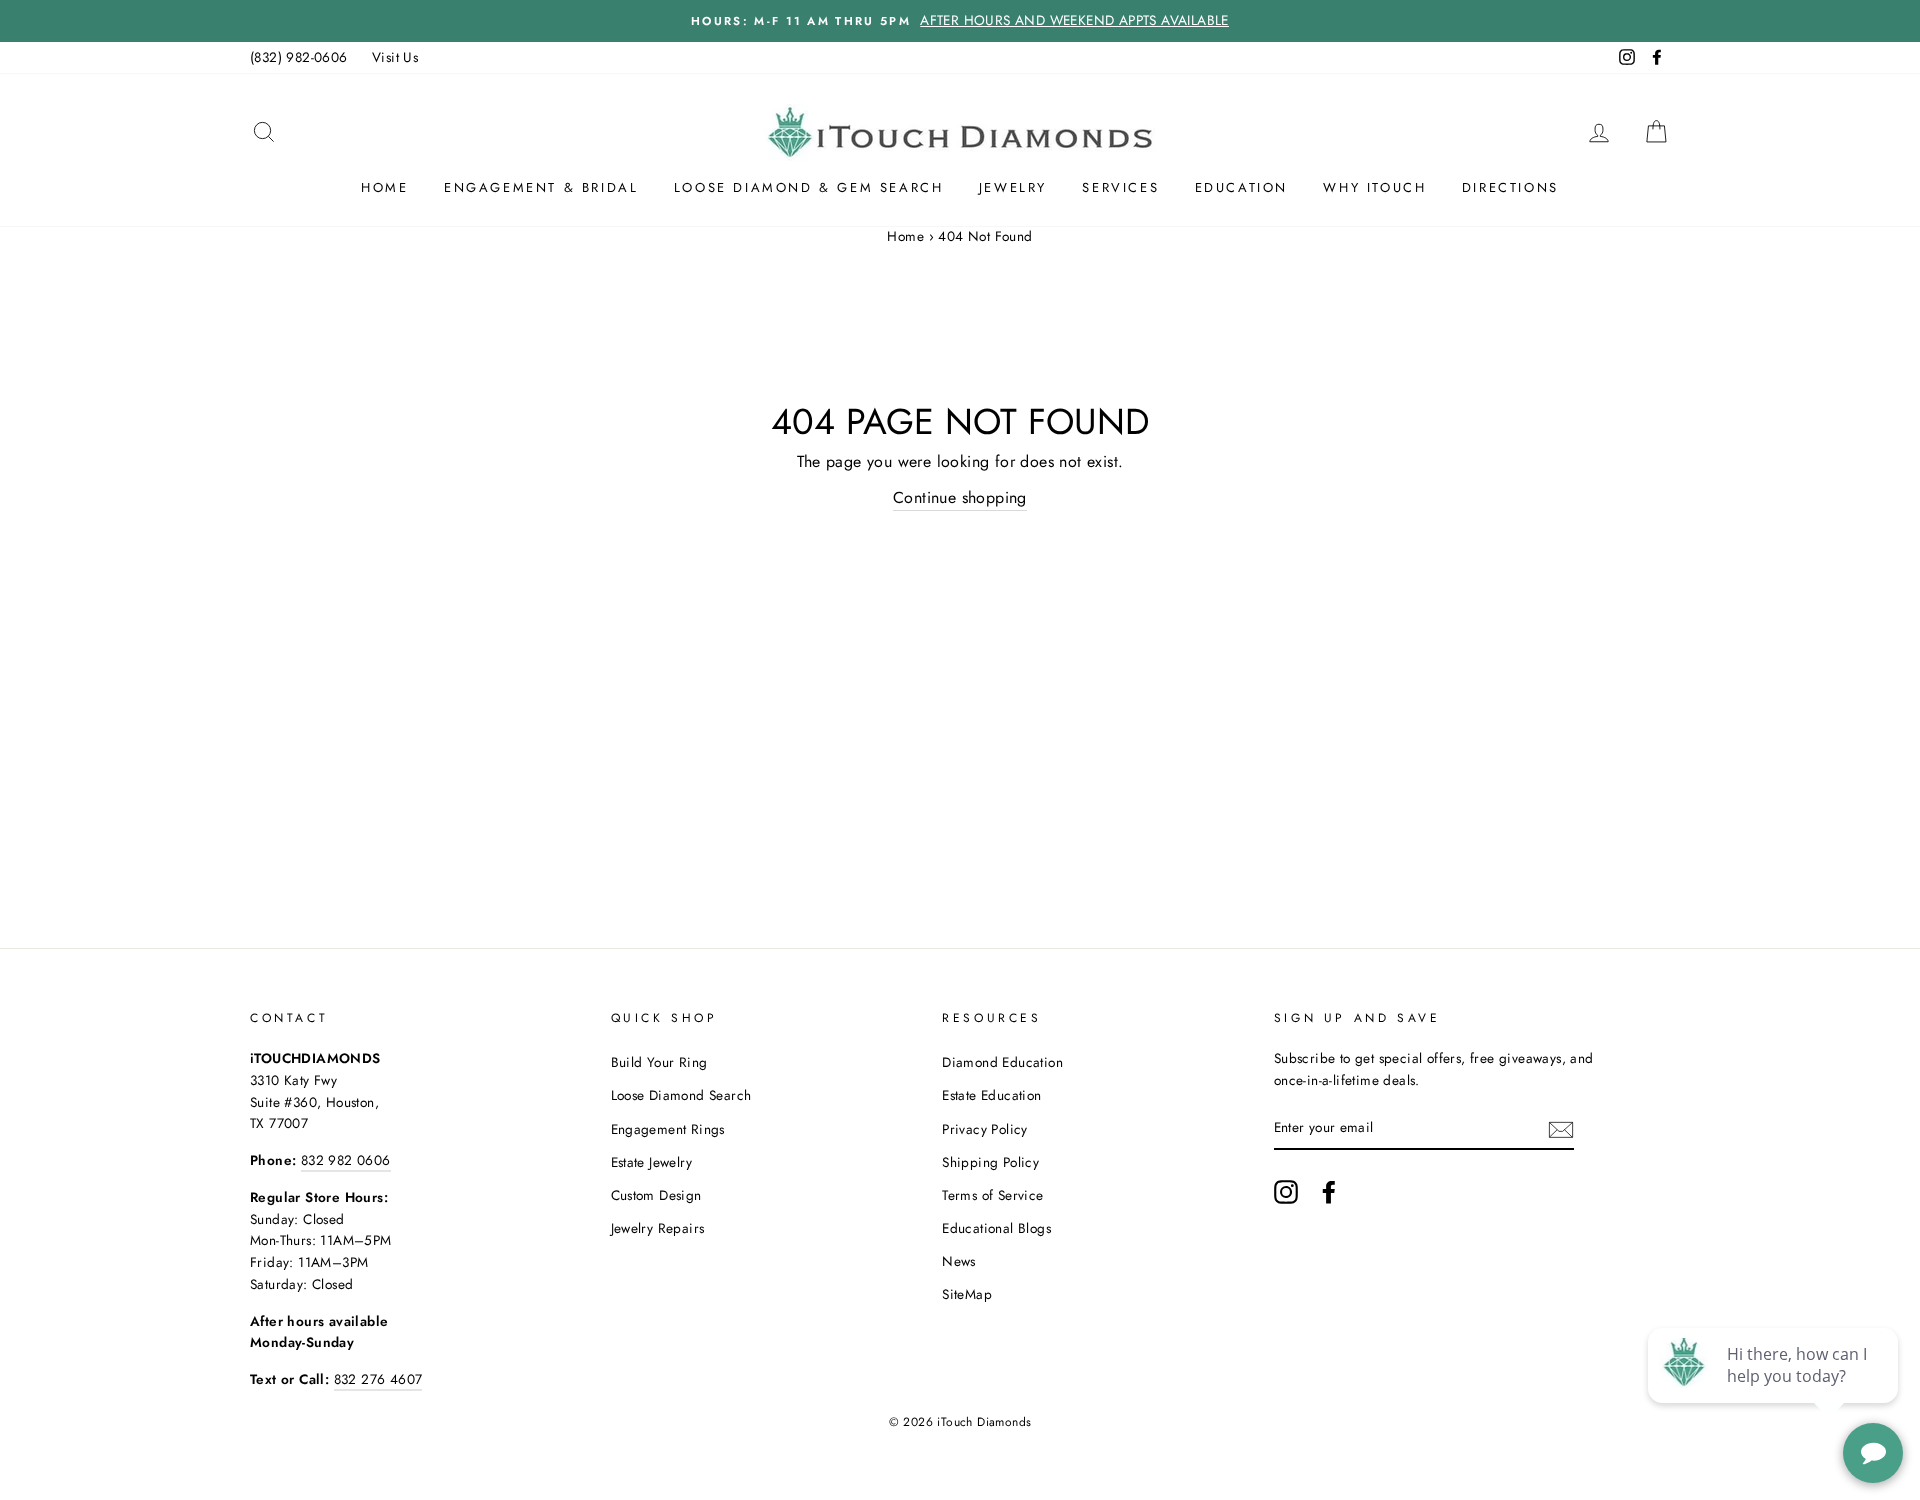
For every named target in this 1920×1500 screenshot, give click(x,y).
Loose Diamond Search (681, 1095)
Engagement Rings (668, 1129)
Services (1120, 187)
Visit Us (395, 57)
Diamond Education (1002, 1062)
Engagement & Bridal (541, 187)
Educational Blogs (996, 1228)
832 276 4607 (378, 1379)
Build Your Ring (659, 1062)
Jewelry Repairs (658, 1228)
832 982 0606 (346, 1160)
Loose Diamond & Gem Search (809, 187)
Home (384, 187)
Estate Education (991, 1095)
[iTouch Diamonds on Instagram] (1286, 1192)
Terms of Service (992, 1195)
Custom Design (656, 1195)
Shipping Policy (990, 1162)
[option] (960, 21)
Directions (1510, 187)
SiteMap (967, 1294)
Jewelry (1013, 187)
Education (1241, 187)
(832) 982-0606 (299, 57)
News (959, 1261)
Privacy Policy (985, 1129)
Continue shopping (960, 497)
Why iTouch (1374, 187)
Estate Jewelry (652, 1162)
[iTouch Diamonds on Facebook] (1329, 1192)
